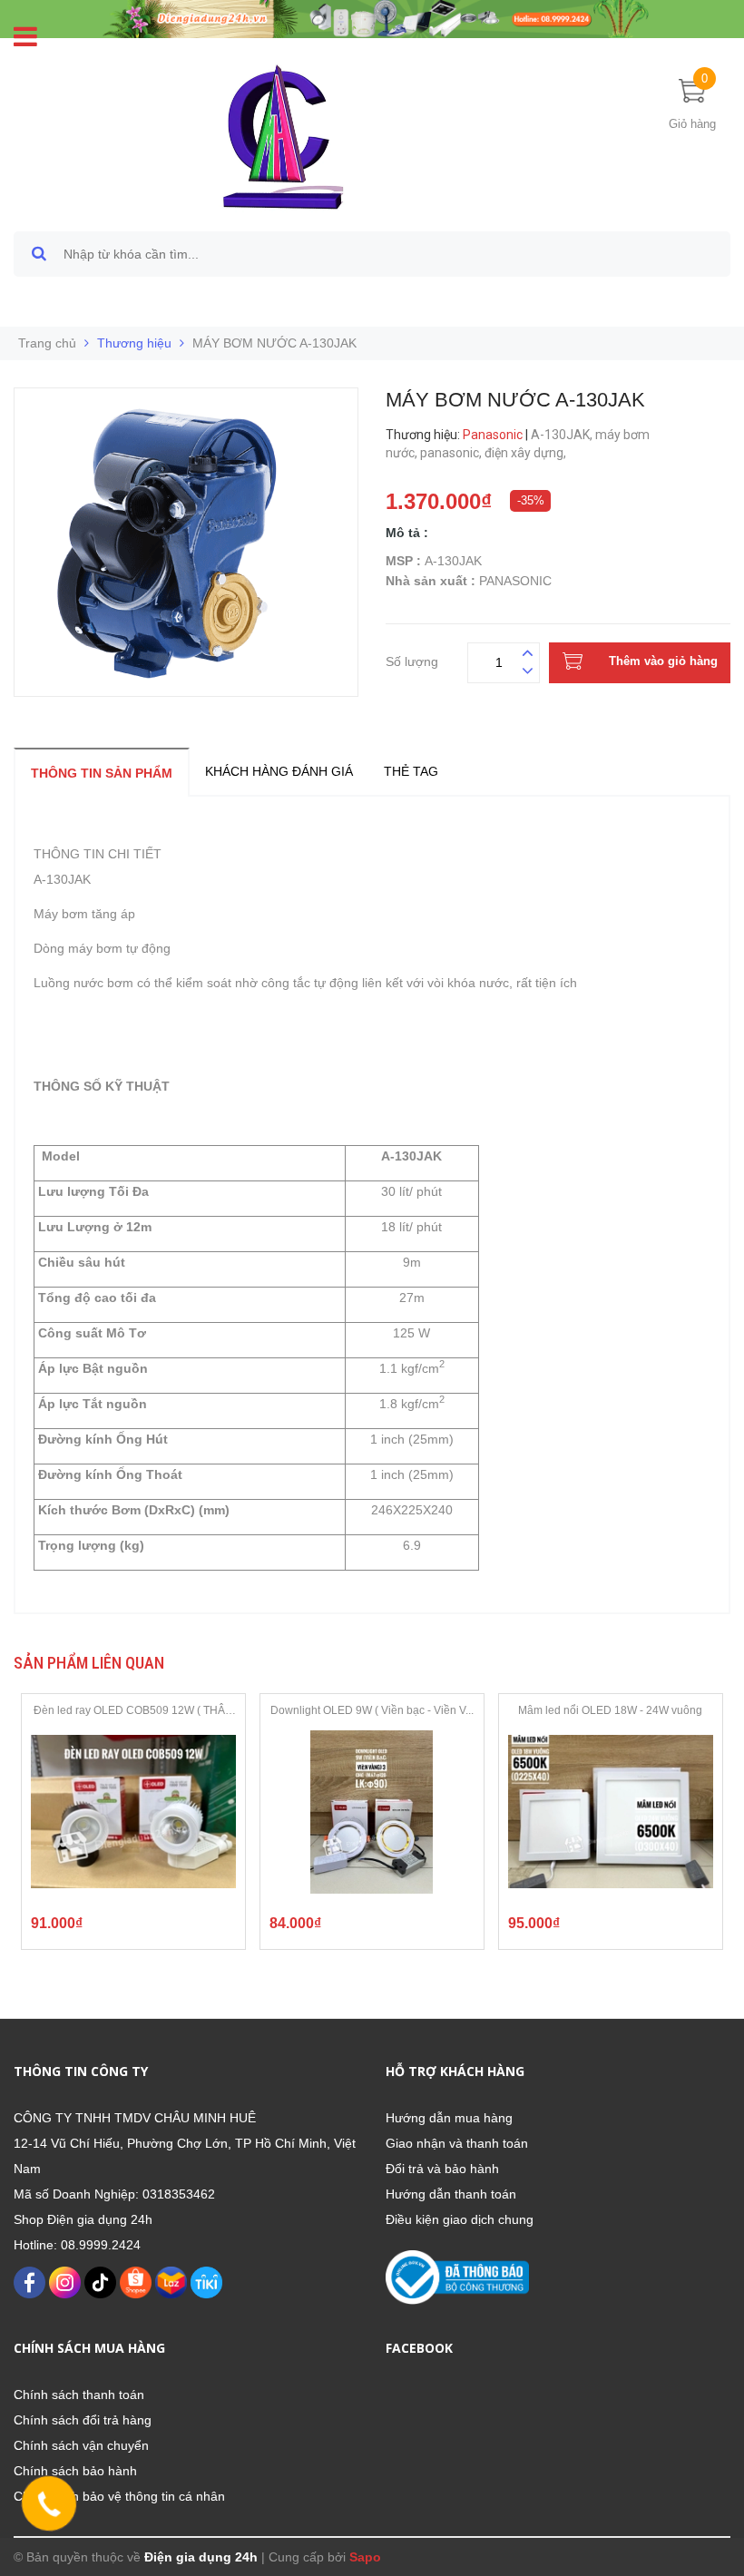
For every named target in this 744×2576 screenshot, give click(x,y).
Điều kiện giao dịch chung (460, 2219)
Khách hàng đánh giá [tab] (279, 771)
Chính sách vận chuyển (81, 2445)
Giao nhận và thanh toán (457, 2143)
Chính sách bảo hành (75, 2471)
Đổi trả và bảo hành (442, 2169)
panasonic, (452, 453)
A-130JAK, (563, 435)
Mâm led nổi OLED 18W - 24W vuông (610, 1710)
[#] (372, 18)
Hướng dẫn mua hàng (449, 2118)
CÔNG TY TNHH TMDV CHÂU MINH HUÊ (135, 2118)
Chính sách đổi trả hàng (83, 2420)
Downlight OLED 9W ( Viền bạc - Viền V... (372, 1710)
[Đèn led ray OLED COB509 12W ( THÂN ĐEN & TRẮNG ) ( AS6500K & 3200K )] (133, 1812)
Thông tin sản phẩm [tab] (102, 773)
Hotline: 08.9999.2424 (77, 2245)
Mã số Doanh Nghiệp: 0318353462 (114, 2194)
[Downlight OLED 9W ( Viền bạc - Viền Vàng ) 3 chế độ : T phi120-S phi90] (372, 1812)
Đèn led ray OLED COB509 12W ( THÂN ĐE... (133, 1711)
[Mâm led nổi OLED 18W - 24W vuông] (611, 1812)
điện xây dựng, (527, 453)
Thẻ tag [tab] (411, 771)
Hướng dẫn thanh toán (451, 2194)
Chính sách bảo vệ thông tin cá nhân (119, 2496)
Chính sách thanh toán (79, 2395)
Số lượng (412, 659)
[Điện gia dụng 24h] (285, 136)
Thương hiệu (134, 343)
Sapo (365, 2557)
